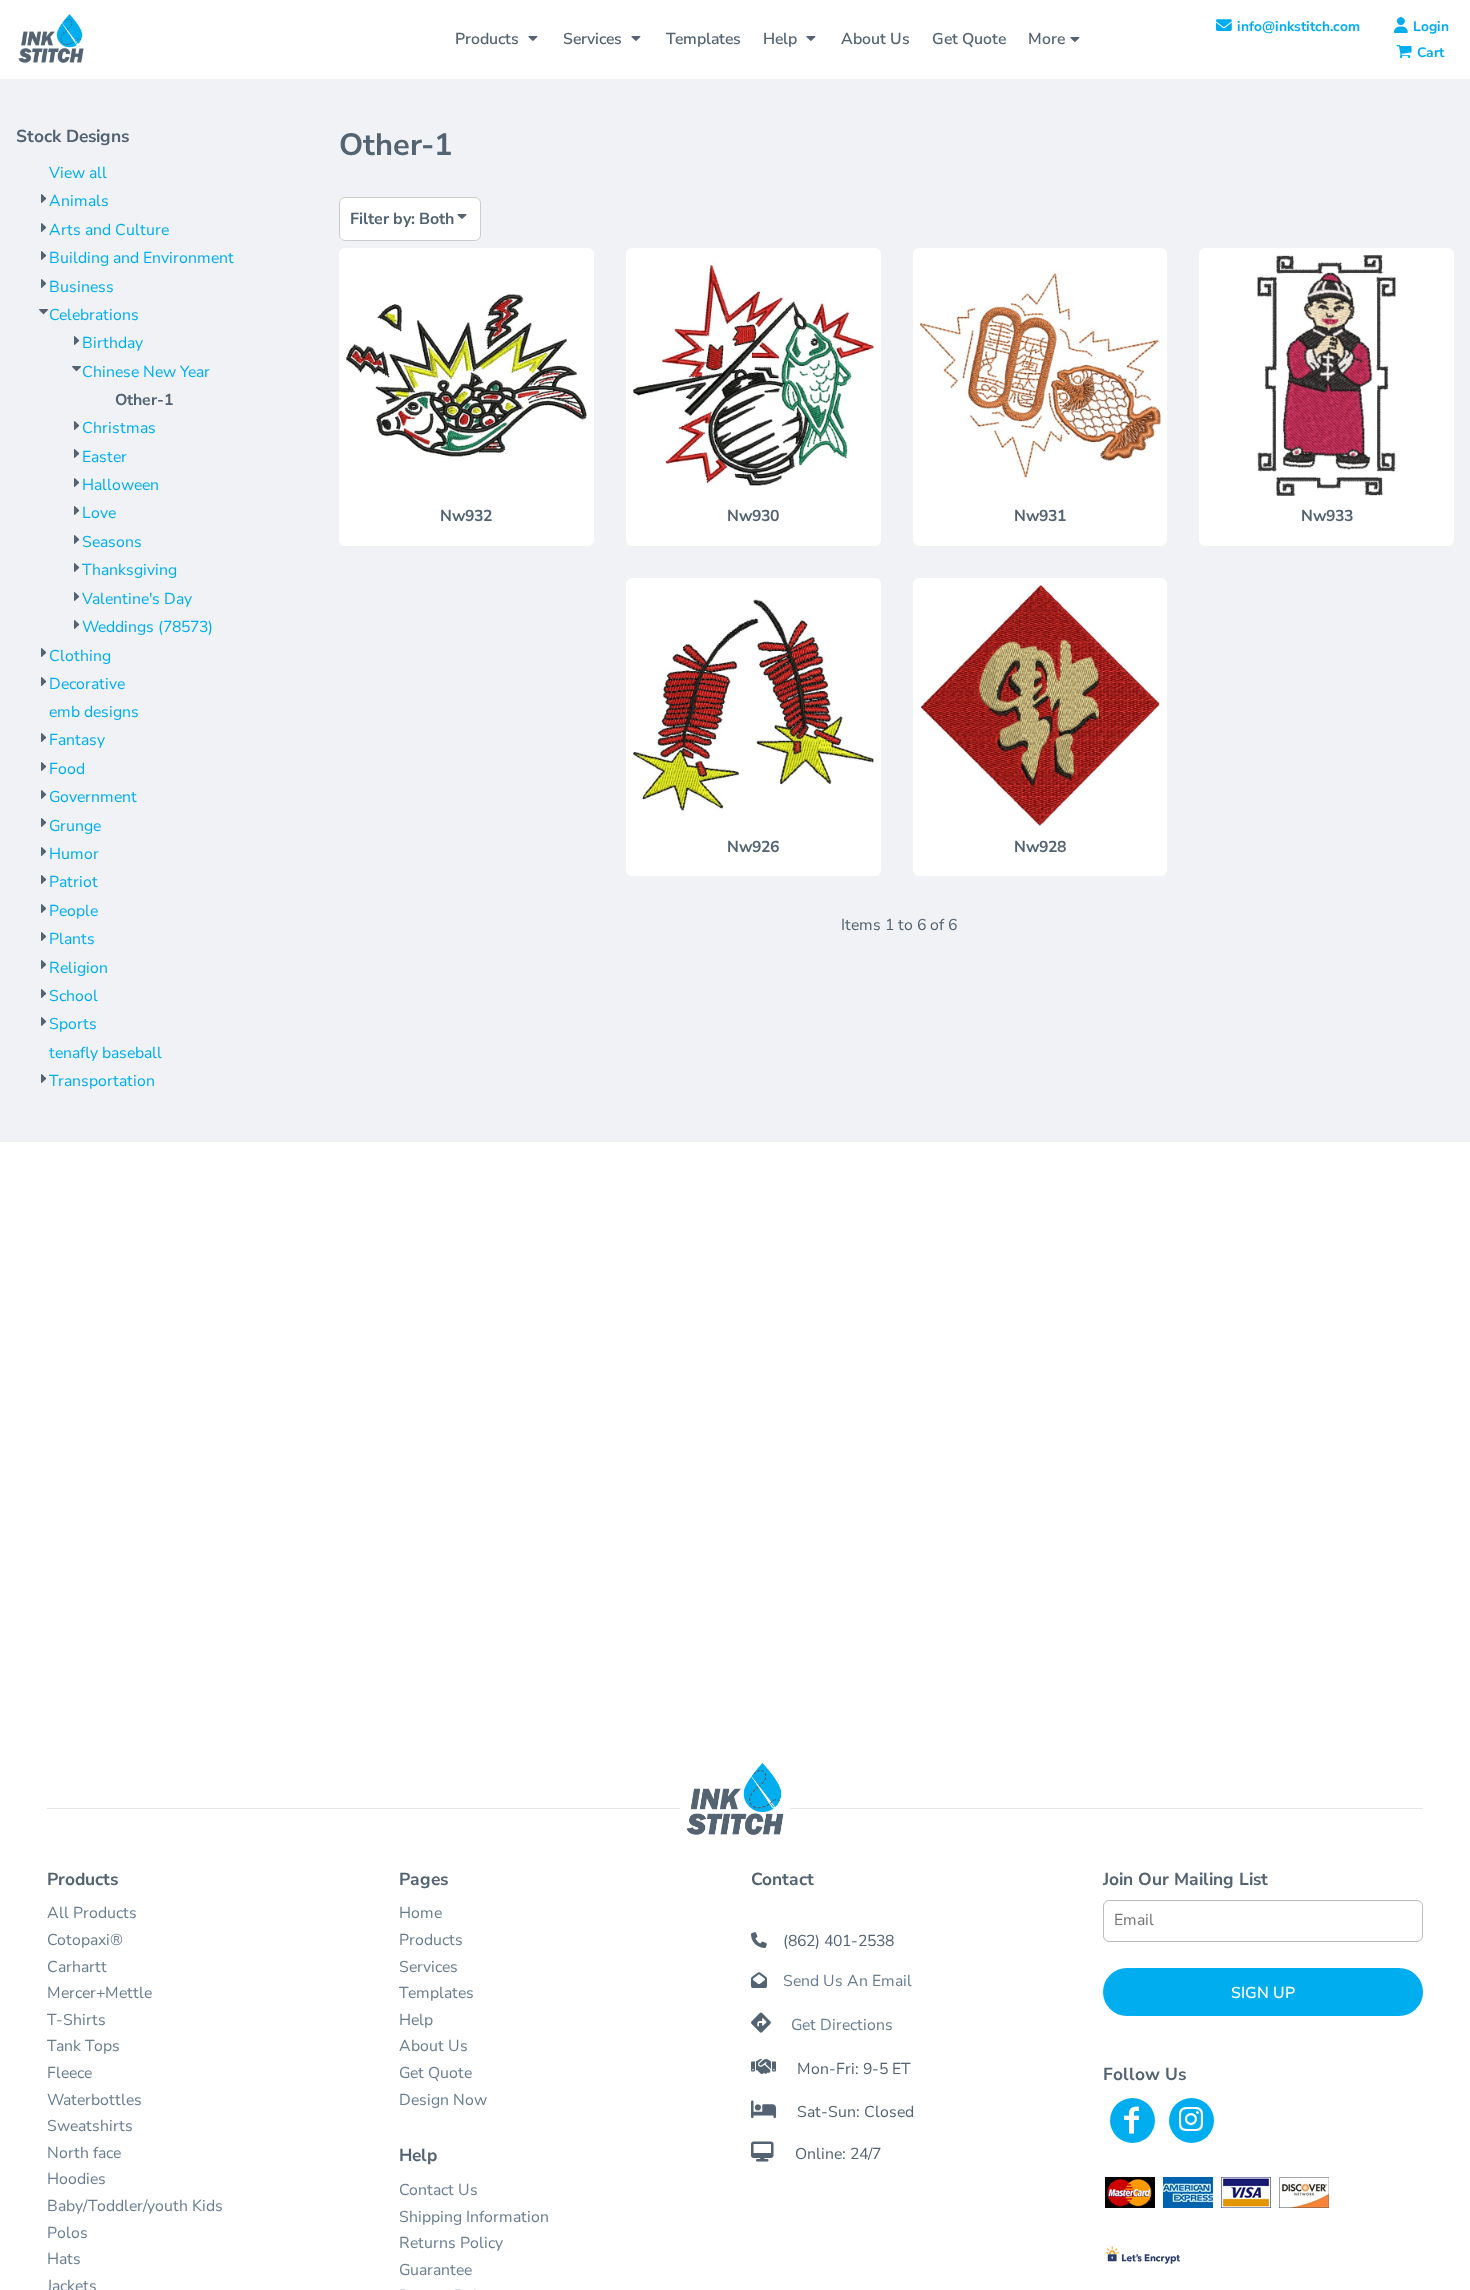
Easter (104, 457)
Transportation (102, 1081)
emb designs (94, 712)
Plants (72, 939)
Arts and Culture (109, 230)
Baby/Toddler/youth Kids (135, 2206)
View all (78, 173)
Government (93, 797)
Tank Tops (83, 2046)
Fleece (69, 2073)
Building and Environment (141, 258)
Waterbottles (94, 2100)
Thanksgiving (129, 570)
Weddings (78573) (147, 627)
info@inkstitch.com (1298, 26)
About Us (433, 2046)
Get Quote (435, 2073)
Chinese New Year (146, 372)
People (73, 911)
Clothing (80, 656)
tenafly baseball (105, 1053)
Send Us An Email (847, 1981)
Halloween (120, 485)
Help (416, 2020)
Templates (436, 1993)
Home (420, 1913)
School (73, 996)
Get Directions (842, 2025)
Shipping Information (474, 2217)
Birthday (112, 343)
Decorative (87, 684)
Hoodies (76, 2179)
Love (99, 513)
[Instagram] (1191, 2120)
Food (67, 769)
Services (428, 1967)
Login (1431, 26)
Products (431, 1940)
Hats (64, 2259)
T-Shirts (76, 2020)
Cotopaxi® (85, 1940)
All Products (92, 1913)
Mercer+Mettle (99, 1993)
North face (84, 2153)
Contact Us (438, 2190)
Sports (73, 1024)
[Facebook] (1132, 2120)
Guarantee (435, 2270)
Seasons (112, 542)
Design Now (443, 2100)
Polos (67, 2233)
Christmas (119, 428)
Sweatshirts (90, 2126)
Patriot (73, 882)
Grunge (75, 826)
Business (81, 287)
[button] (498, 39)
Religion (78, 968)
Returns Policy (451, 2243)
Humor (74, 854)
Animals (79, 201)
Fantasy (77, 740)
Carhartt (77, 1967)
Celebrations (94, 315)
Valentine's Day (137, 599)
